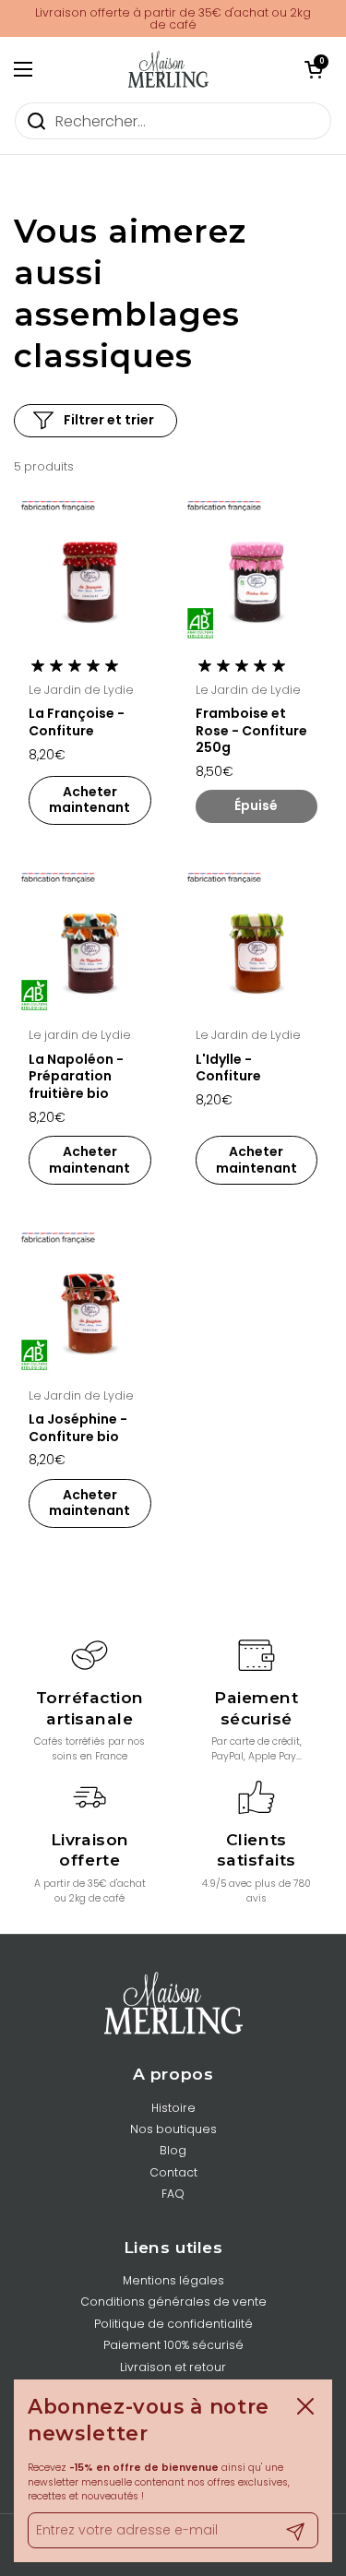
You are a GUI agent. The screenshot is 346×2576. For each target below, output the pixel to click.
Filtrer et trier (109, 420)
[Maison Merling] (169, 69)
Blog (173, 2150)
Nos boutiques (173, 2129)
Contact (173, 2172)
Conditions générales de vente (173, 2302)
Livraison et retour (173, 2367)
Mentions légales (173, 2280)
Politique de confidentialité (173, 2324)
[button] (314, 69)
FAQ (173, 2194)
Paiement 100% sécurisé (173, 2345)
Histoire (173, 2108)
